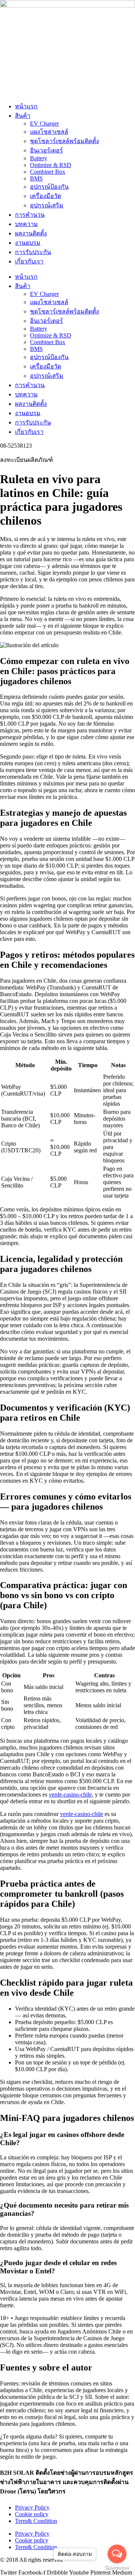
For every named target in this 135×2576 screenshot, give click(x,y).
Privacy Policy (32, 2507)
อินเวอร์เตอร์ (46, 150)
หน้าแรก (26, 106)
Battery (39, 158)
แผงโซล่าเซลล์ (49, 132)
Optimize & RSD (51, 165)
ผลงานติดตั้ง (31, 233)
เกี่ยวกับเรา (29, 261)
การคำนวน (30, 215)
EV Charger (44, 123)
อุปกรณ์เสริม (47, 205)
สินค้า (23, 116)
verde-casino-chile (70, 1794)
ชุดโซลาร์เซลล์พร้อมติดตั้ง (64, 141)
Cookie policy (32, 2514)
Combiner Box (48, 172)
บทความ (26, 224)
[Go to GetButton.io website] (117, 2568)
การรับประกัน (33, 252)
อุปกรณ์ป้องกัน (49, 187)
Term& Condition (36, 2521)
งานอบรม (28, 243)
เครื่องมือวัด (46, 196)
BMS (36, 178)
